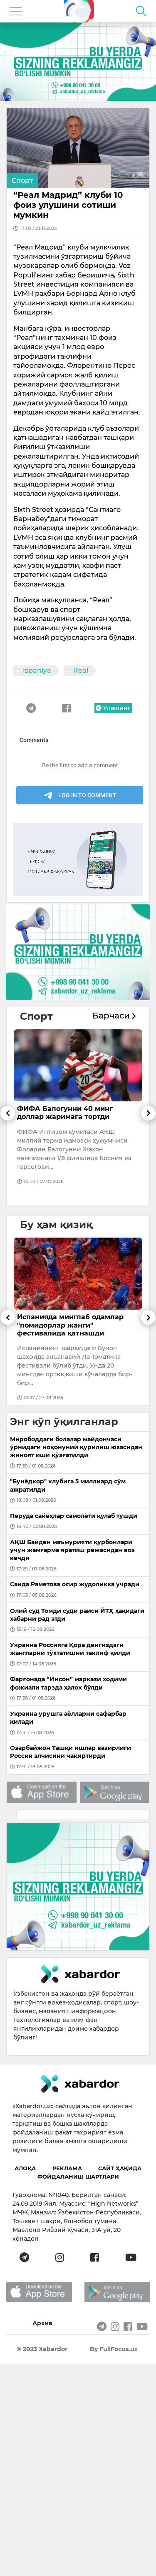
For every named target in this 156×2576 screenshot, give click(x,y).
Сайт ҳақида (120, 2168)
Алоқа (25, 2168)
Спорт (22, 181)
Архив (42, 2323)
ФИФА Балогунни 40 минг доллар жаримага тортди (65, 1113)
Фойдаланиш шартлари (78, 2177)
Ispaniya (37, 670)
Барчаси (112, 1016)
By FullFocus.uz (114, 2349)
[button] (8, 1155)
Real (81, 670)
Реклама (67, 2168)
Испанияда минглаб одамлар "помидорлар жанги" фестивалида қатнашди (70, 1325)
